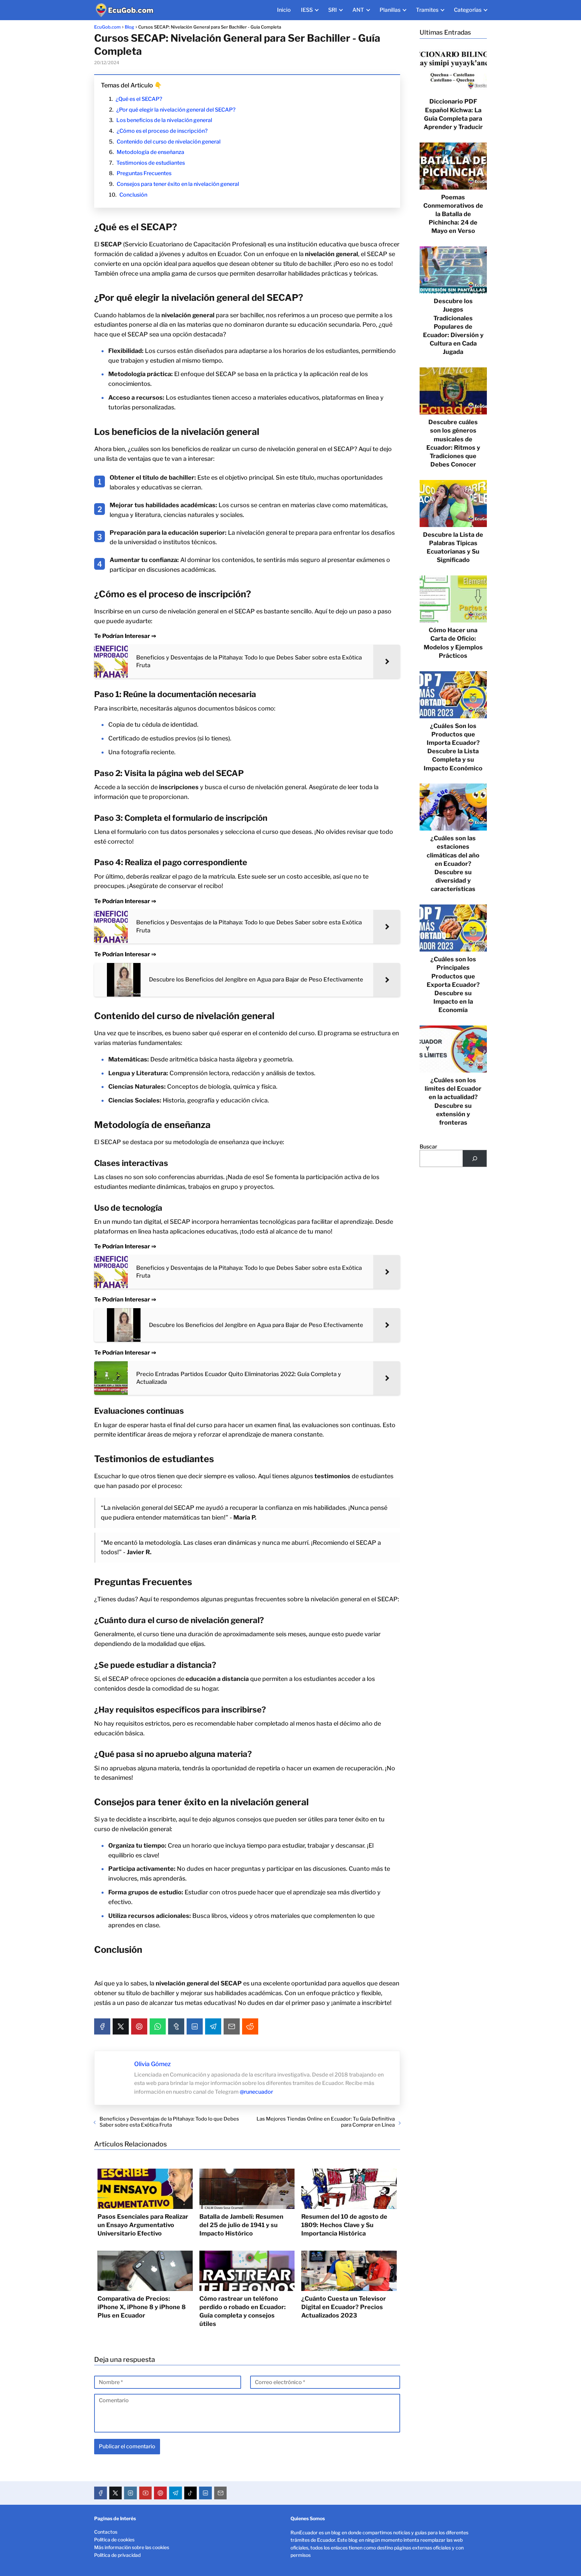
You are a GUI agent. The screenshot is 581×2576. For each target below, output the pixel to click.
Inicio (284, 10)
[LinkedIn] (195, 2026)
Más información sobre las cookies (132, 2547)
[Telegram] (213, 2026)
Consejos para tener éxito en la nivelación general (178, 184)
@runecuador (256, 2092)
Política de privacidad (117, 2555)
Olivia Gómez (152, 2064)
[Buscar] (475, 1158)
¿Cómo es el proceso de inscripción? (162, 131)
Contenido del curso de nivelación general (169, 142)
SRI (333, 10)
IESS (307, 10)
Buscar (428, 1147)
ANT (358, 10)
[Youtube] (146, 2493)
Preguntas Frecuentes (144, 173)
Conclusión (133, 195)
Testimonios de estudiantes (151, 163)
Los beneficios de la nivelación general (164, 120)
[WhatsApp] (158, 2026)
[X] (121, 2026)
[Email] (232, 2026)
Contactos (106, 2532)
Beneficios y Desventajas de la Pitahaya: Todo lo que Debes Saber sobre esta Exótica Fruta (169, 2122)
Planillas (390, 10)
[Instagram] (130, 2493)
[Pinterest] (139, 2026)
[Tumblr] (176, 2026)
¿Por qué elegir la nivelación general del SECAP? (176, 110)
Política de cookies (114, 2540)
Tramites (427, 10)
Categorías (468, 10)
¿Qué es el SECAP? (139, 99)
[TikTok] (191, 2493)
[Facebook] (102, 2026)
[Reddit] (250, 2026)
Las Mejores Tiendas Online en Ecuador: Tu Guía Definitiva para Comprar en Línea (326, 2122)
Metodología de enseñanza (150, 152)
